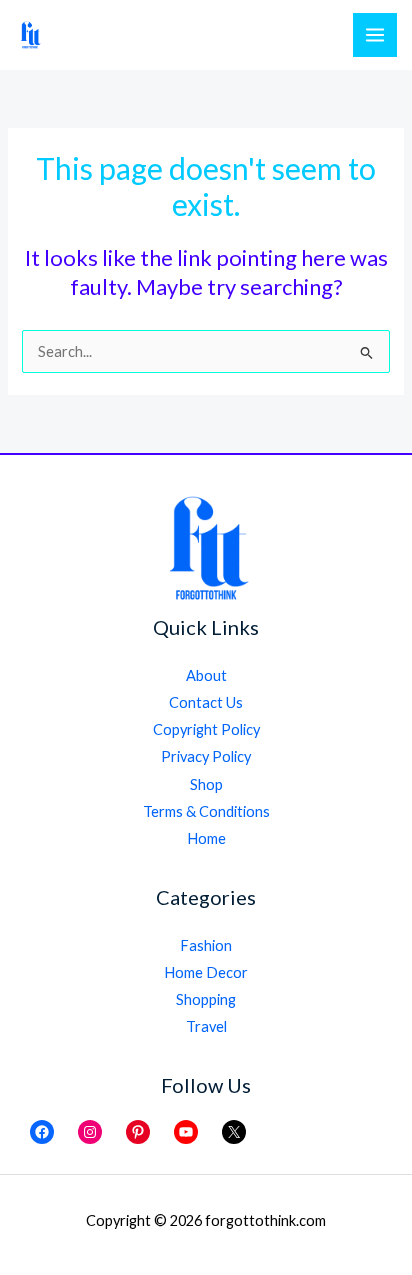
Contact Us (206, 702)
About (206, 675)
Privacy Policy (206, 756)
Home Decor (206, 972)
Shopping (206, 999)
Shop (206, 784)
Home (206, 838)
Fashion (206, 945)
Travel (206, 1026)
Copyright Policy (206, 729)
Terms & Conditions (206, 811)
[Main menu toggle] (375, 35)
